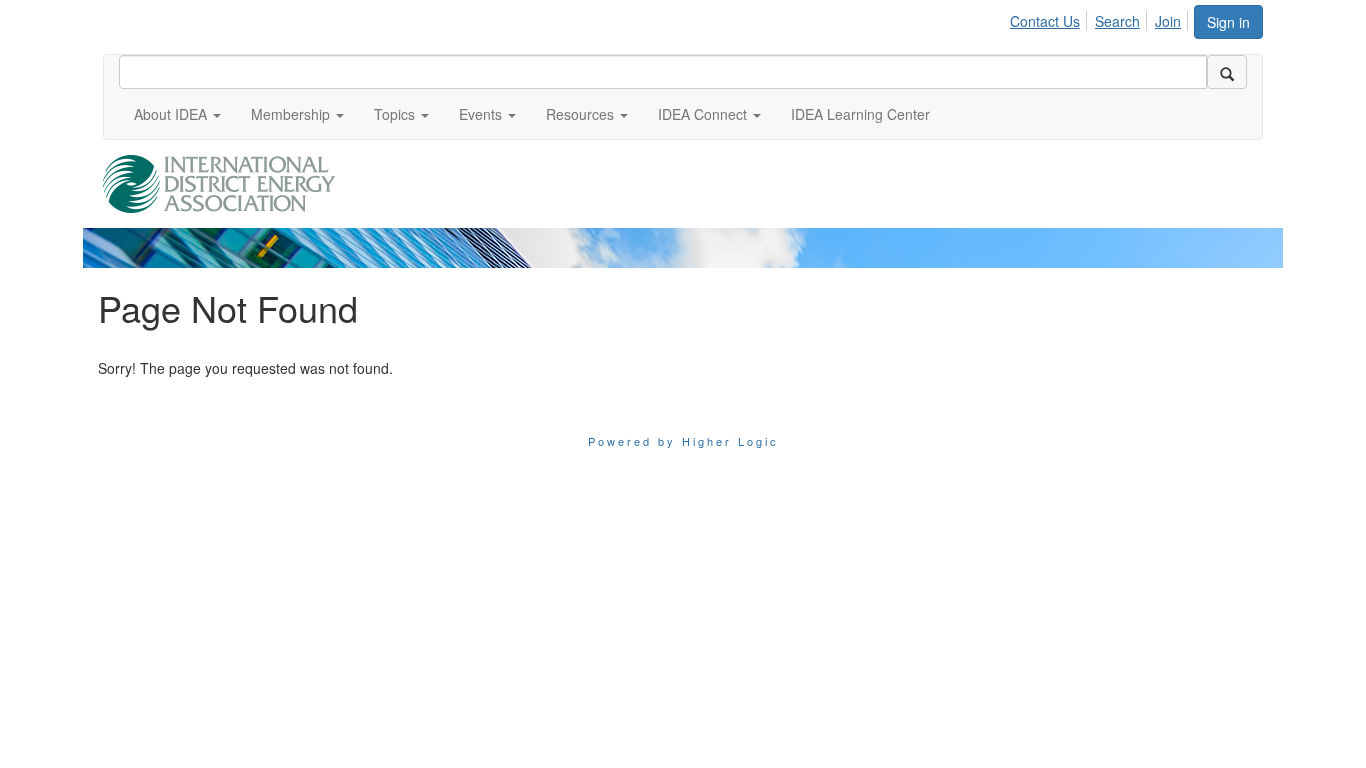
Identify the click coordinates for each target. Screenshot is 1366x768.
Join (1168, 21)
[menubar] (1101, 18)
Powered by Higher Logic (683, 441)
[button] (177, 114)
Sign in (1228, 22)
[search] (1227, 72)
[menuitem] (1050, 18)
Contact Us (1045, 21)
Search (1117, 21)
